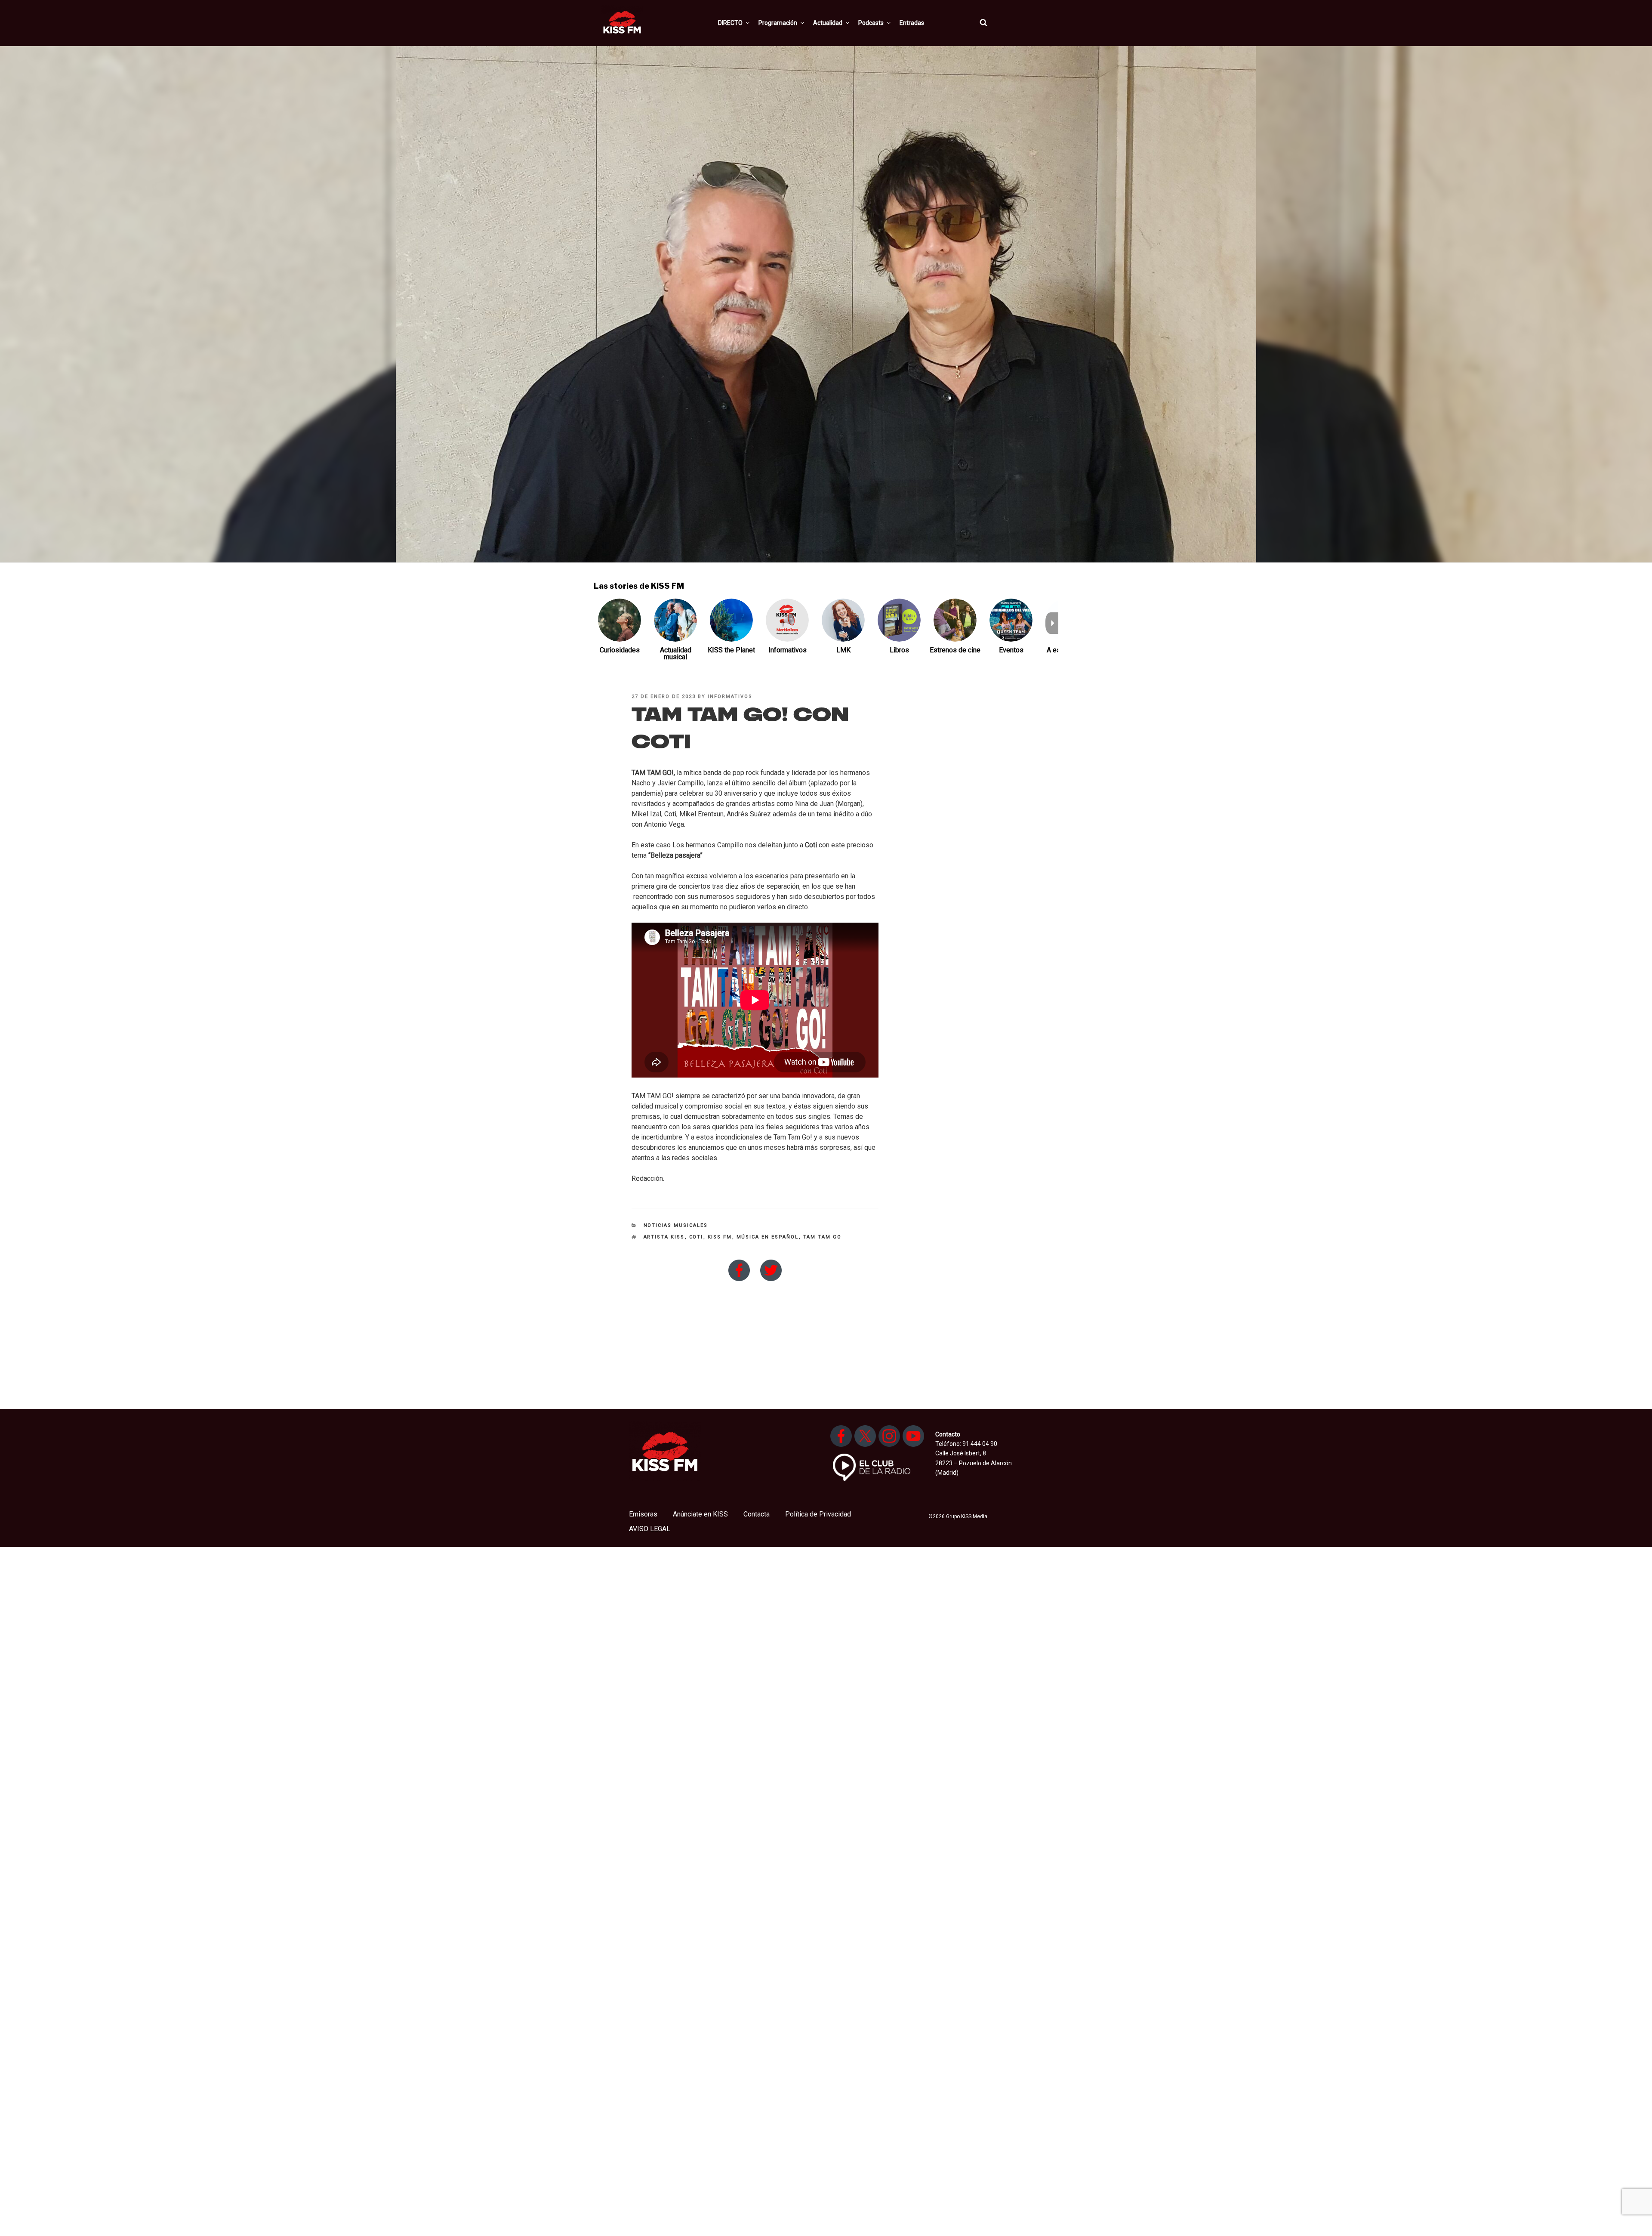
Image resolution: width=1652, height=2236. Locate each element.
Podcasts (871, 23)
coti (696, 1237)
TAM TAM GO (823, 1237)
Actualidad (828, 23)
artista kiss (664, 1237)
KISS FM (720, 1237)
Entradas (912, 23)
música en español (768, 1237)
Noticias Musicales (676, 1225)
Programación (778, 23)
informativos (730, 696)
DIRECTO (730, 23)
